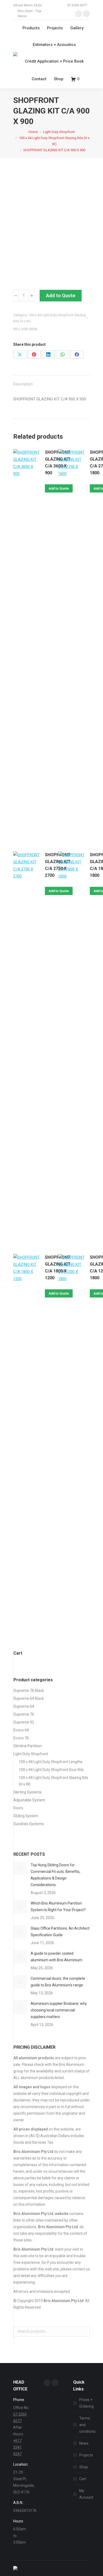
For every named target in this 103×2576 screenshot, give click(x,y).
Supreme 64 (24, 1706)
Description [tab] (23, 384)
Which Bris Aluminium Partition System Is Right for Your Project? (58, 1907)
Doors (18, 1808)
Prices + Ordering (86, 2403)
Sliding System (26, 1816)
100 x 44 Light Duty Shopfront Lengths (51, 1762)
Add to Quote (61, 295)
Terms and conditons (87, 2425)
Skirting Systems (28, 1792)
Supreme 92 (24, 1722)
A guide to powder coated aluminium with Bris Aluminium (57, 1957)
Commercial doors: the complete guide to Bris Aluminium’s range (58, 1982)
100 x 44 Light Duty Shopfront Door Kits (51, 1770)
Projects (86, 2455)
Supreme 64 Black (29, 1698)
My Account (86, 2494)
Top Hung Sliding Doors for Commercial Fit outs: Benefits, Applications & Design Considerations (55, 1875)
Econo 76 (21, 1738)
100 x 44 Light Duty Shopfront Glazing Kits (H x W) (53, 1781)
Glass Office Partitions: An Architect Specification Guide (60, 1932)
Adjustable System (29, 1800)
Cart (83, 2479)
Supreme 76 (24, 1714)
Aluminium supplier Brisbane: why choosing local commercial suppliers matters (59, 2010)
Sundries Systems (29, 1824)
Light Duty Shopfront (31, 1754)
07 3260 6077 (77, 5)
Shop (84, 2467)
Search (84, 2332)
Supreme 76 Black (29, 1690)
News (84, 2443)
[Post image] (20, 1868)
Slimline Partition (28, 1746)
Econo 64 (21, 1730)
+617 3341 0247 (17, 2447)
